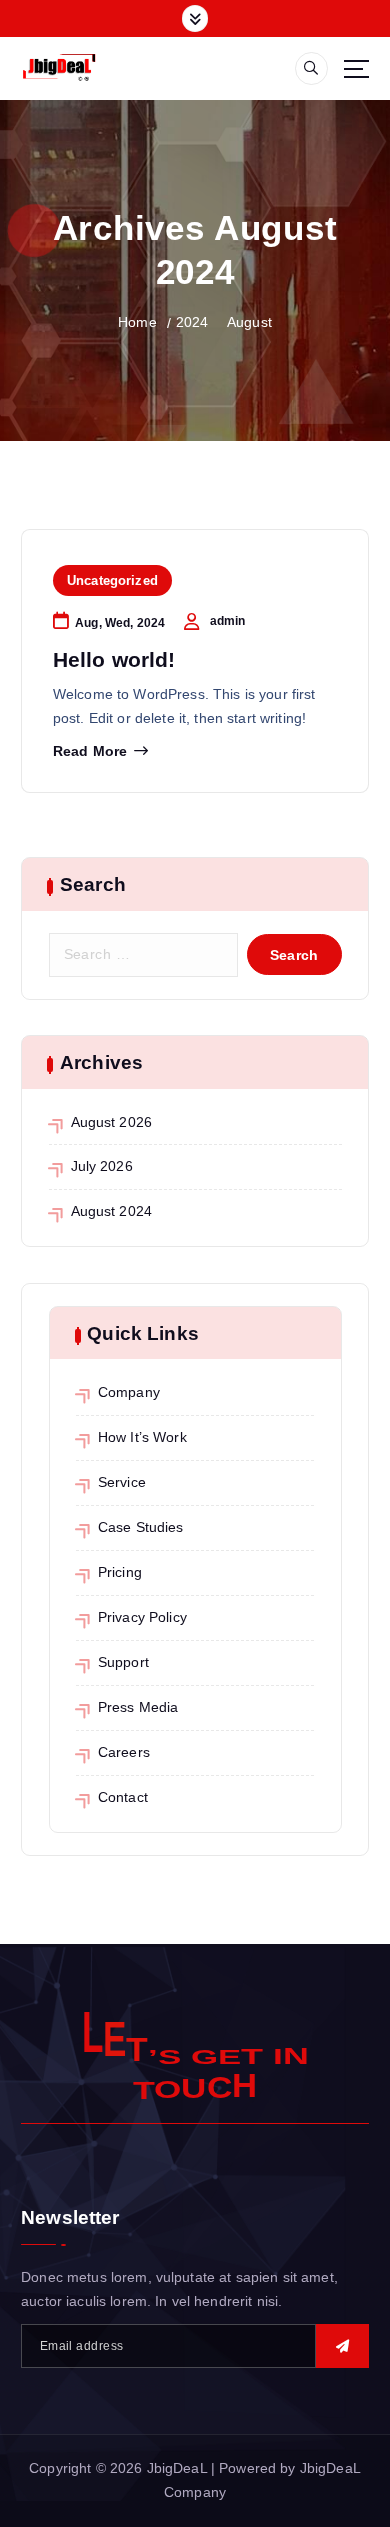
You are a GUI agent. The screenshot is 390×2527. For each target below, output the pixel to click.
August (249, 322)
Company (129, 1392)
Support (123, 1662)
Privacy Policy (142, 1617)
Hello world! (114, 659)
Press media (138, 1707)
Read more (90, 751)
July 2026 (102, 1166)
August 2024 (112, 1211)
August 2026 (112, 1122)
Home (137, 322)
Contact (123, 1797)
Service (122, 1482)
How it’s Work (142, 1437)
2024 (192, 322)
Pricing (120, 1572)
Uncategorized (112, 580)
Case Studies (141, 1527)
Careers (124, 1752)
